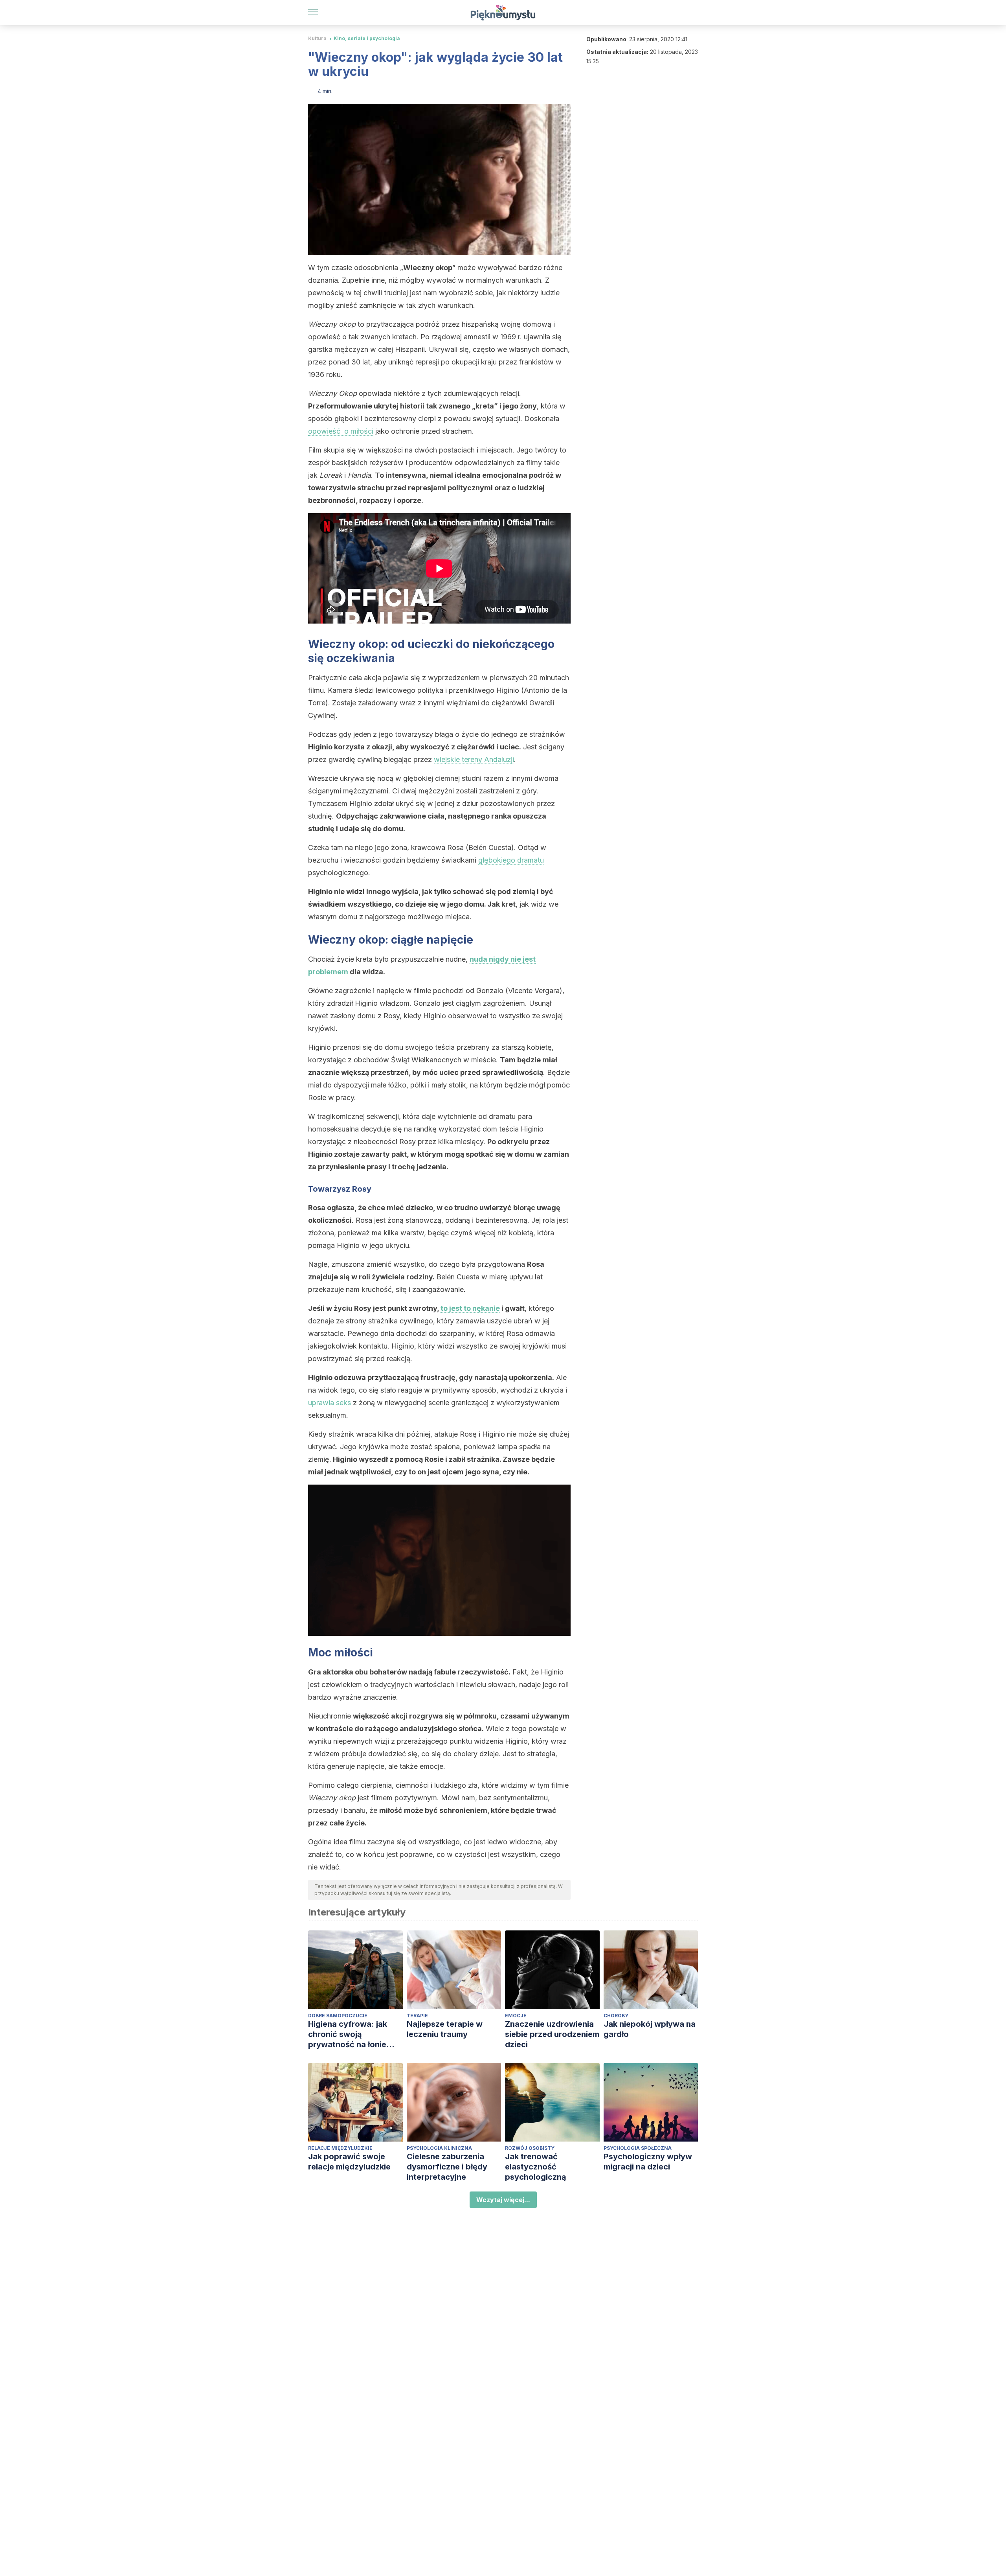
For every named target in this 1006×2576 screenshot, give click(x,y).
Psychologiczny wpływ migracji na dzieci (648, 2162)
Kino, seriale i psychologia (367, 38)
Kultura (317, 38)
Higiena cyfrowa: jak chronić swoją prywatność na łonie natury (348, 2034)
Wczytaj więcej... (503, 2200)
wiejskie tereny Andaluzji (474, 759)
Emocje (516, 2016)
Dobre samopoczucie (338, 2016)
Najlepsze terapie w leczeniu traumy (445, 2029)
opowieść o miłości (341, 431)
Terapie (417, 2016)
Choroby (616, 2016)
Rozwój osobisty (530, 2148)
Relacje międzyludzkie (340, 2148)
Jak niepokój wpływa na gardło (650, 2029)
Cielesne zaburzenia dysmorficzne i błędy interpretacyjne (447, 2167)
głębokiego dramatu (511, 860)
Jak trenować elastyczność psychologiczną (536, 2167)
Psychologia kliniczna (439, 2148)
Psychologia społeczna (638, 2148)
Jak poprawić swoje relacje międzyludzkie (349, 2162)
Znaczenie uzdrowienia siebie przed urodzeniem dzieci (552, 2034)
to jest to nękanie (470, 1308)
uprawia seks (330, 1403)
